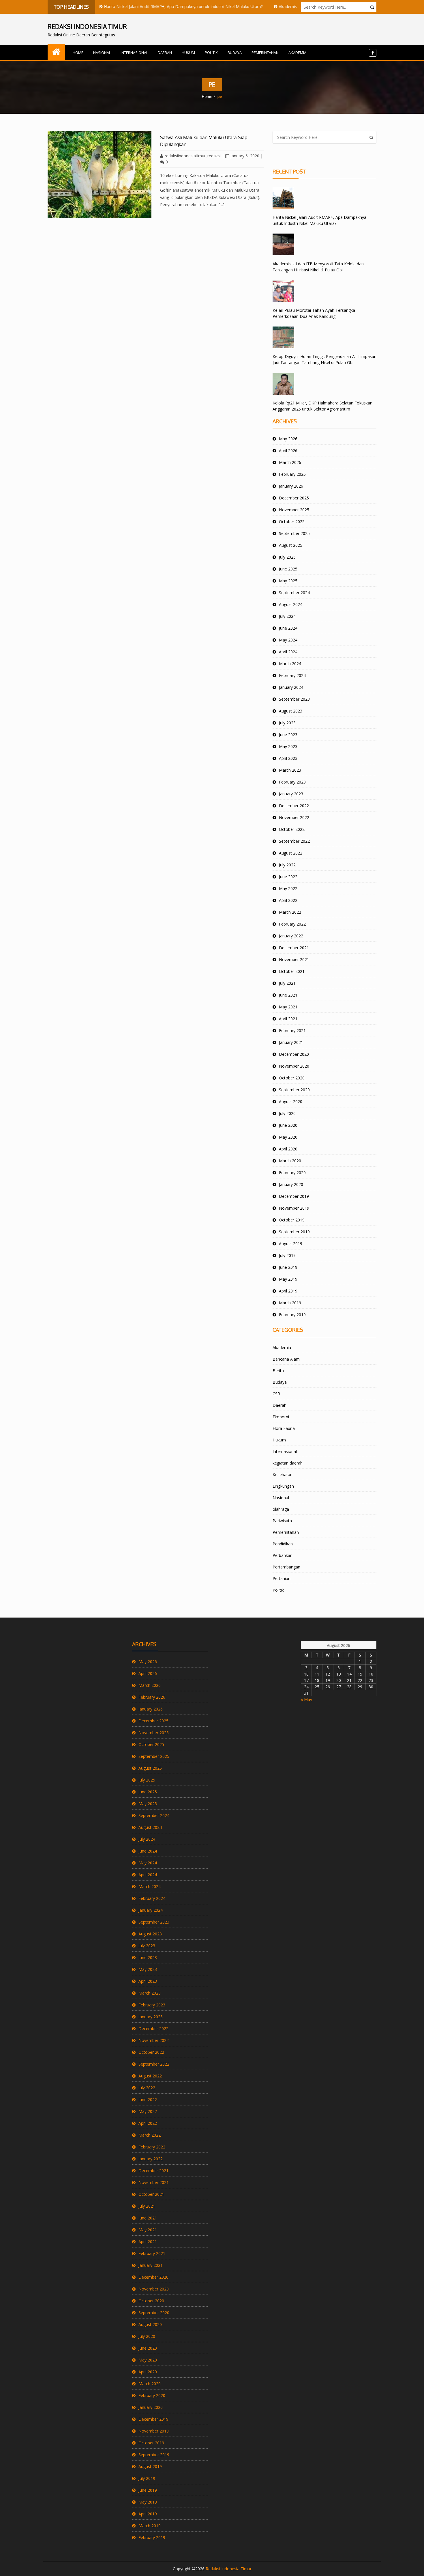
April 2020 (288, 1149)
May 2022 (288, 888)
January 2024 (291, 687)
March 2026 (290, 462)
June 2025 (288, 569)
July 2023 (287, 723)
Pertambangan (286, 1567)
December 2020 (294, 1054)
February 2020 (292, 1173)
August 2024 (291, 604)
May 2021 (288, 1007)
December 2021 (294, 948)
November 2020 (294, 1066)
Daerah (165, 53)
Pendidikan (283, 1544)
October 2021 (292, 971)
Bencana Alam (286, 1359)
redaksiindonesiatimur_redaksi (193, 156)
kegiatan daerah (288, 1463)
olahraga (281, 1509)
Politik (211, 53)
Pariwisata (282, 1521)
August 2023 (291, 711)
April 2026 (288, 451)
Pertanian (282, 1578)
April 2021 (288, 1019)
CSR (276, 1394)
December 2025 (294, 498)
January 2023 (291, 794)
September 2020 (294, 1090)
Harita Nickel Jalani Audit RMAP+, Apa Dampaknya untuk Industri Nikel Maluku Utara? (149, 6)
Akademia (297, 53)
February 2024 (292, 675)
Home (78, 53)
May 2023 (288, 746)
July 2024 (287, 616)
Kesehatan (283, 1474)
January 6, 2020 (245, 156)
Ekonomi (281, 1417)
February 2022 (292, 924)
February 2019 (292, 1315)
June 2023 (288, 735)
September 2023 (294, 699)
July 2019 (287, 1255)
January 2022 (291, 936)
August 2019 (291, 1244)
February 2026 (292, 474)
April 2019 (288, 1291)
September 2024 (294, 593)
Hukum (188, 53)
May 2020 (288, 1137)
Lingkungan (283, 1486)
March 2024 (290, 664)
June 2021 (288, 995)
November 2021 (294, 959)
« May (306, 1699)
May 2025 (288, 581)
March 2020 (290, 1161)
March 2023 (290, 770)
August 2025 (291, 545)
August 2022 (291, 853)
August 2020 (291, 1102)
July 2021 (287, 983)
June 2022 (288, 877)
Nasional (102, 53)
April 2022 (288, 900)
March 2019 (290, 1303)
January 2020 (291, 1184)
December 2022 (294, 806)
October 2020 (292, 1078)
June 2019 (288, 1267)
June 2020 (288, 1125)
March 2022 (290, 912)
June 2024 (288, 628)
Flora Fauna (284, 1428)
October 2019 (292, 1220)
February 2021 (292, 1030)
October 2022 (292, 829)
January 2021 (291, 1042)
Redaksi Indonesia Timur (229, 2569)
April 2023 (288, 758)
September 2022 (294, 841)
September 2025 (294, 533)
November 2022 (294, 817)
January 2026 (291, 486)
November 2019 (294, 1208)
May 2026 (288, 439)
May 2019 (288, 1279)
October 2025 (292, 522)
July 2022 (287, 865)
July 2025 (287, 557)
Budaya (235, 53)
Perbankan (283, 1555)
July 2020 (287, 1113)
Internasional (134, 53)
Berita (278, 1371)
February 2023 (292, 782)
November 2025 (294, 510)
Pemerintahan (265, 53)
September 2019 (294, 1232)
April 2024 (288, 652)
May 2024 (288, 640)
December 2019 (294, 1196)
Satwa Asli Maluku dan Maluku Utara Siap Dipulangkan (204, 141)
